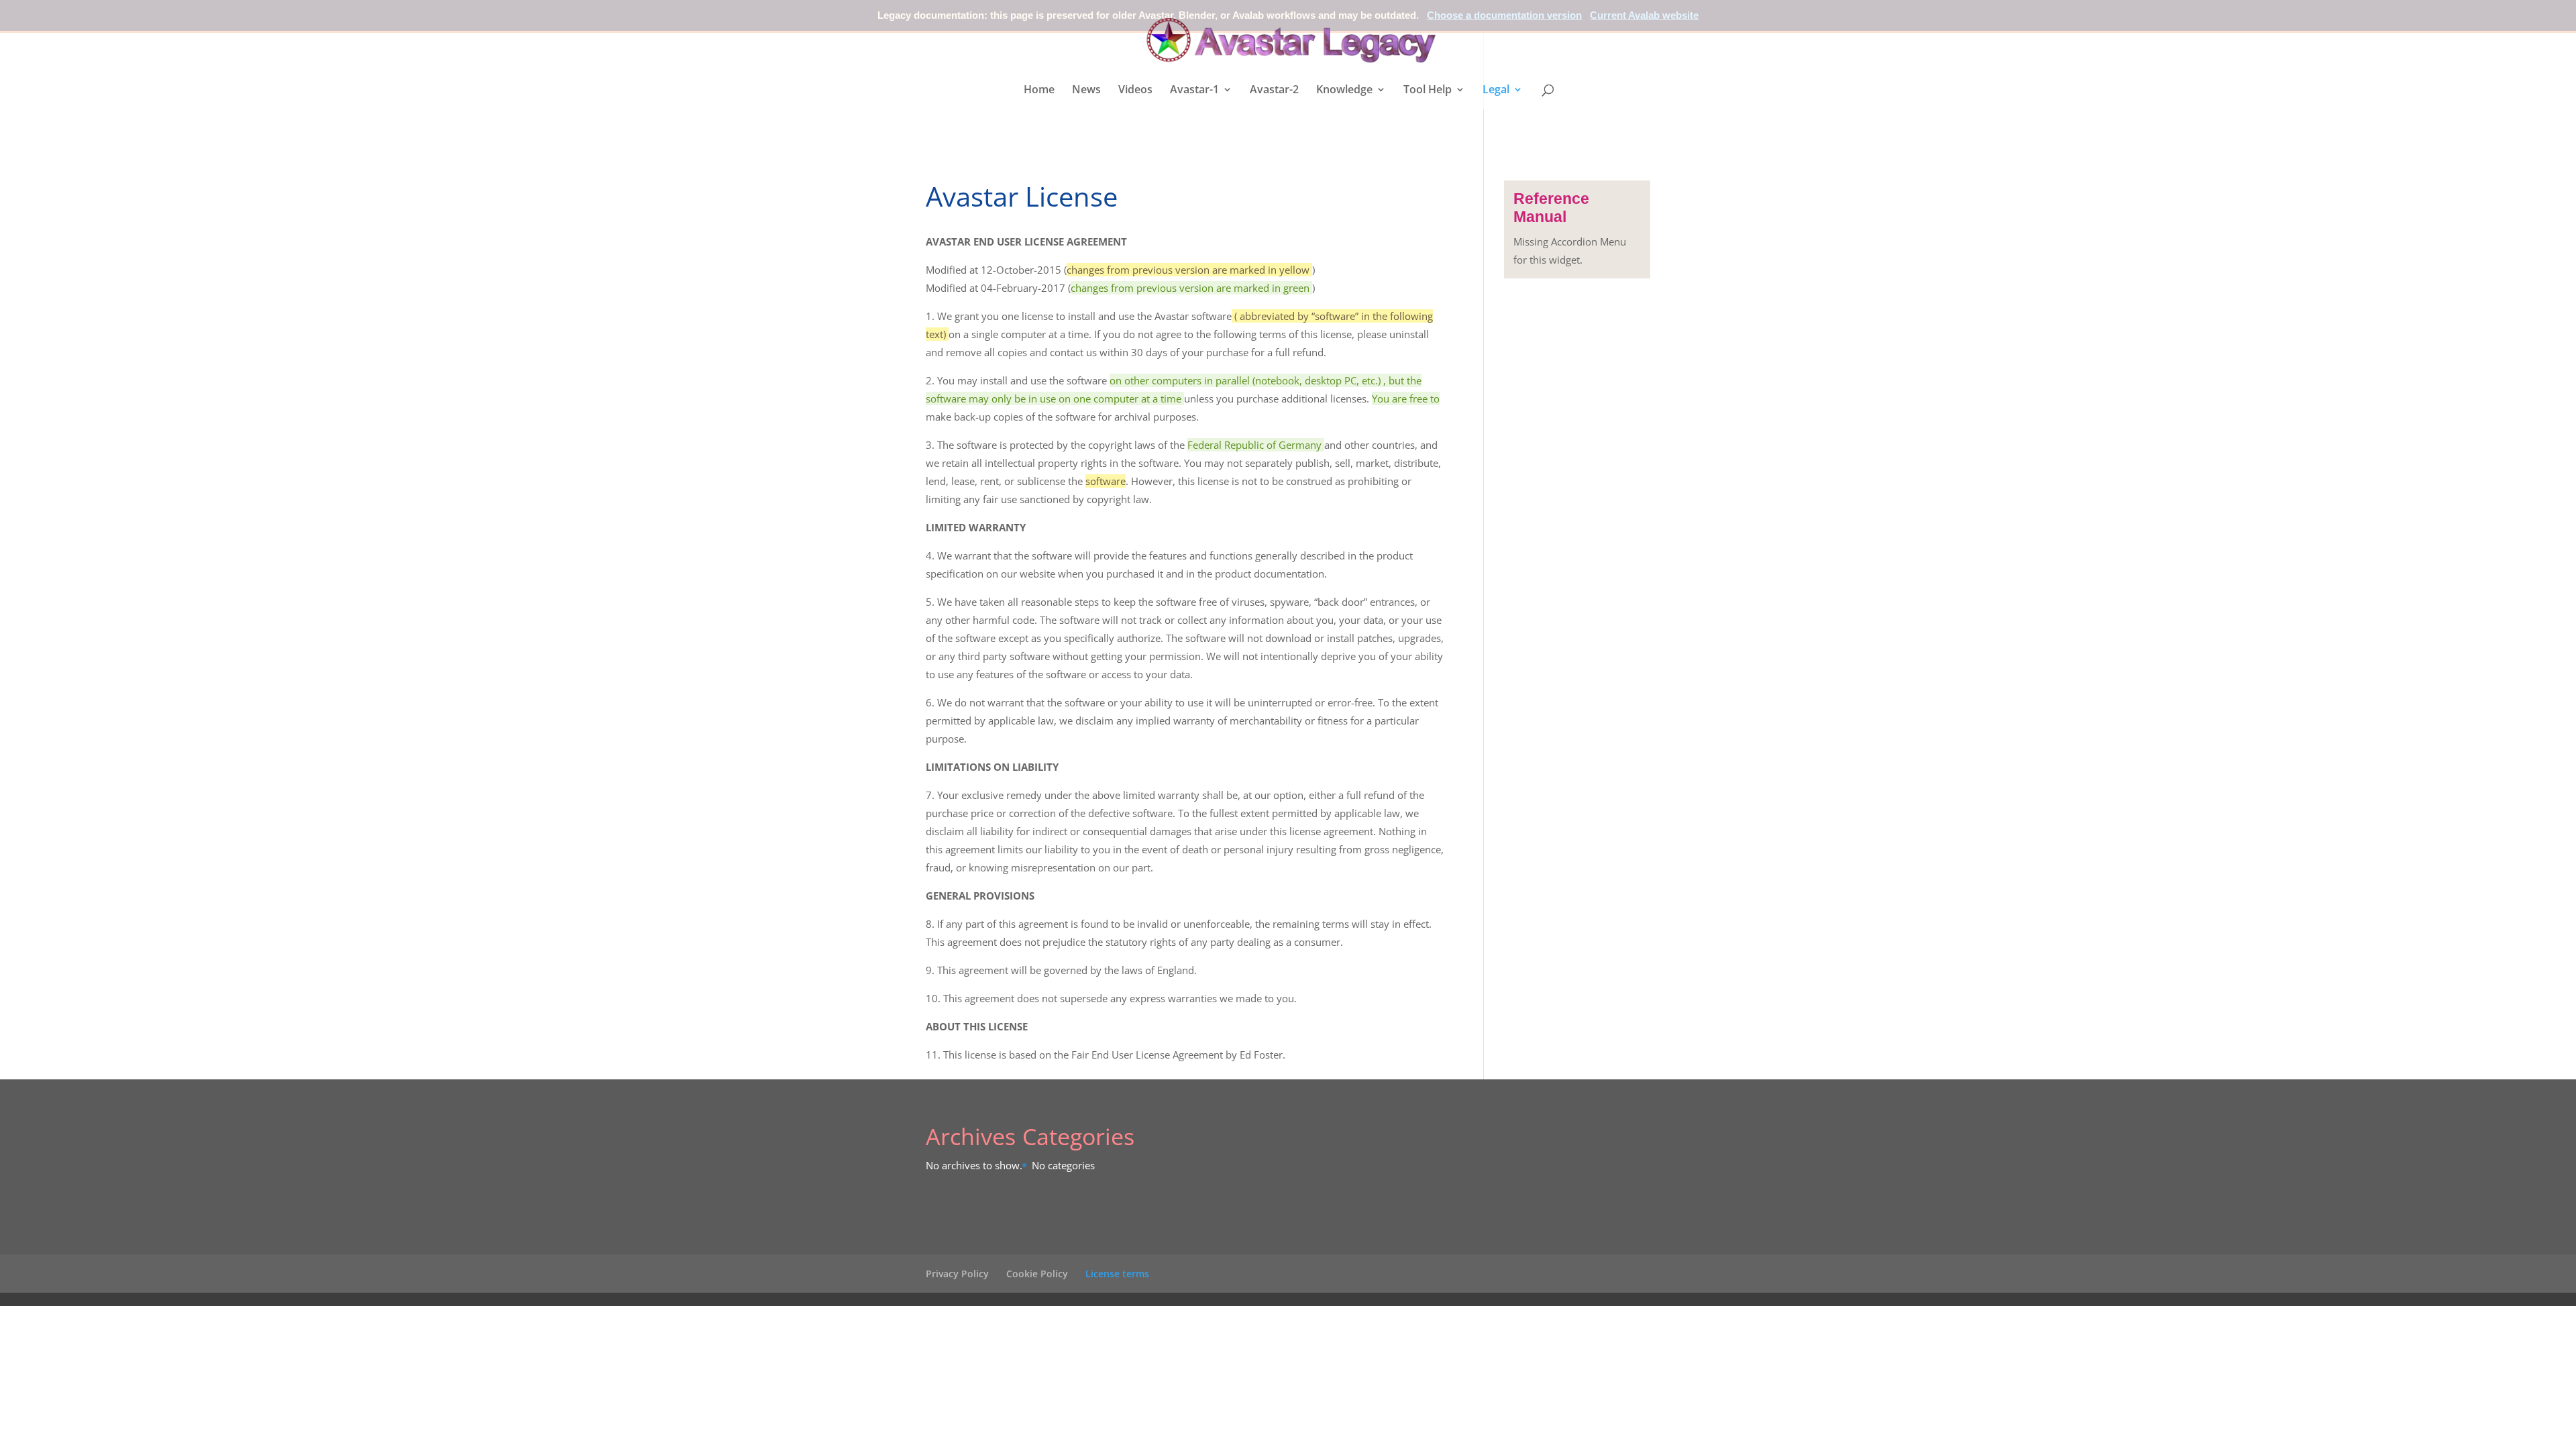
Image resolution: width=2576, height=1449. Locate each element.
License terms (1117, 1274)
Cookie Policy (1037, 1274)
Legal (1496, 91)
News (1086, 91)
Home (1039, 91)
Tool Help (1428, 91)
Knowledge (1344, 91)
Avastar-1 (1194, 91)
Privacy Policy (957, 1274)
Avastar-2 (1274, 91)
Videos (1135, 91)
